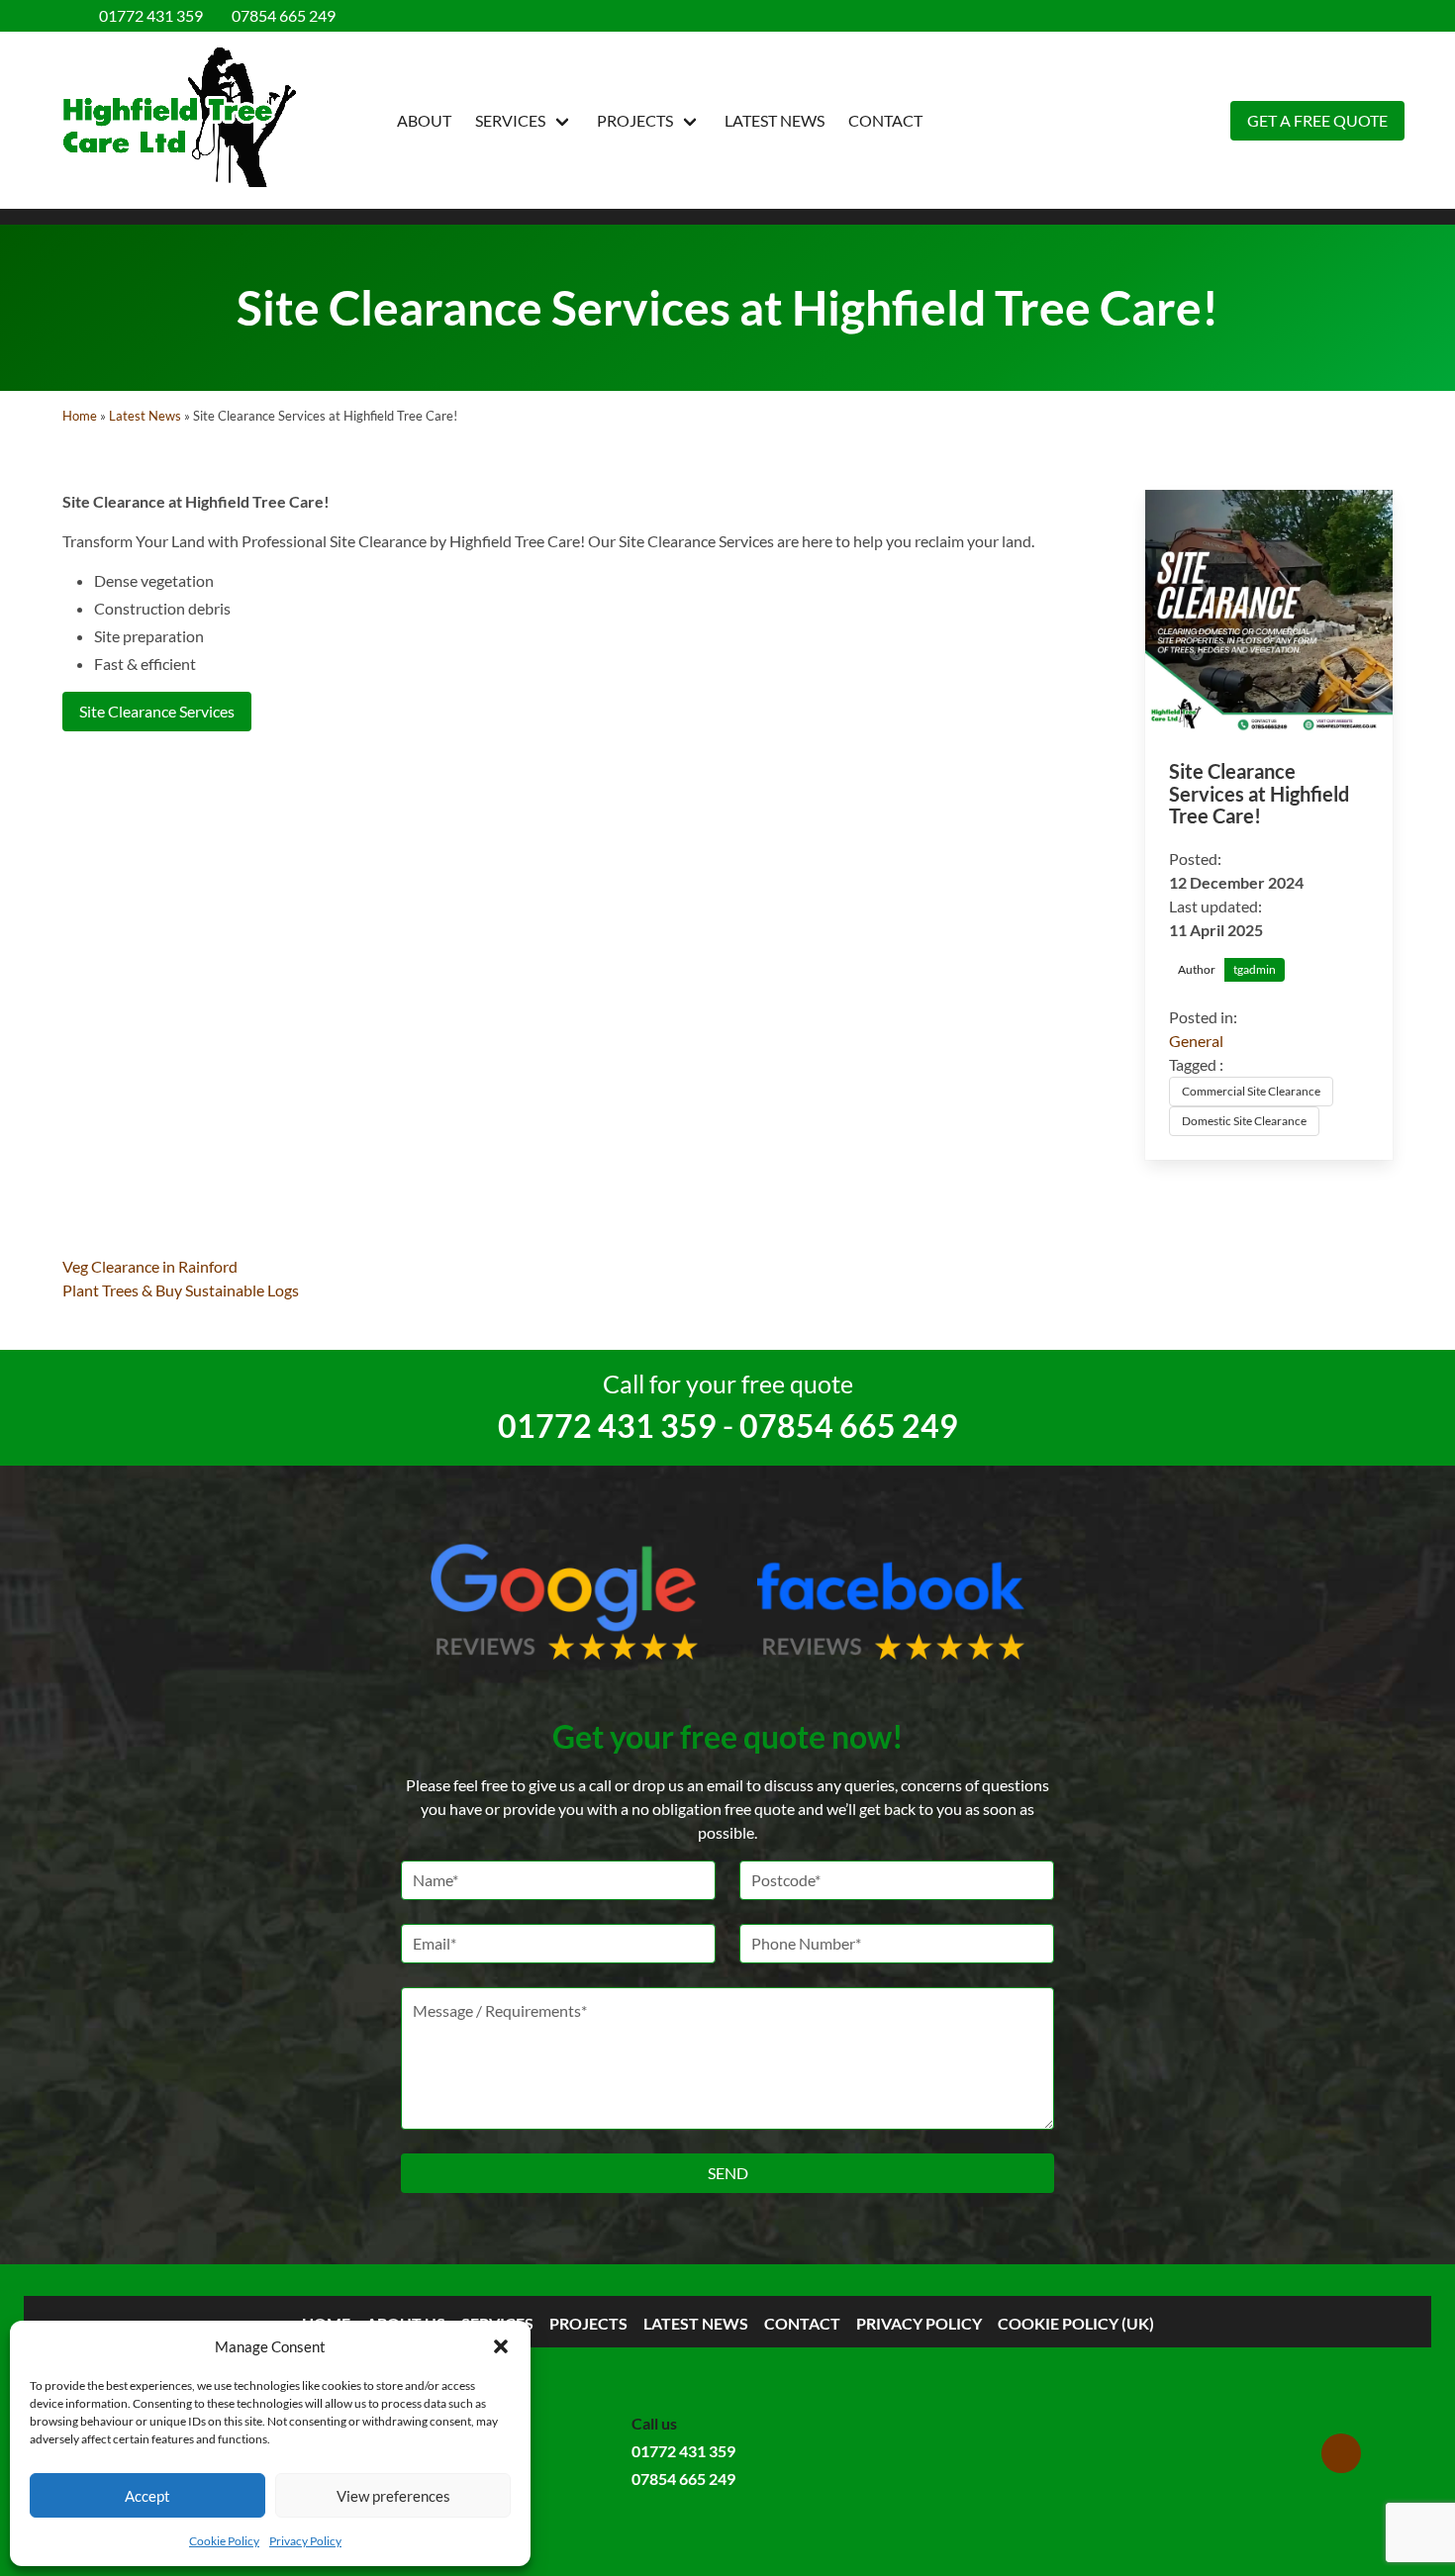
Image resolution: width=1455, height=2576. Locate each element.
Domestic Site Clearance (1244, 1121)
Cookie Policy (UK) (1076, 2323)
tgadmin (1255, 969)
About (424, 120)
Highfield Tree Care (515, 541)
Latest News (775, 120)
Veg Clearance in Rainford (150, 1266)
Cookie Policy (224, 2541)
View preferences (393, 2496)
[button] (501, 2346)
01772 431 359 (149, 15)
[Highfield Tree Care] (179, 120)
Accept (147, 2496)
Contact (885, 120)
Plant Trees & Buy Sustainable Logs (181, 1290)
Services (510, 120)
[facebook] (1366, 16)
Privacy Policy (305, 2541)
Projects (635, 120)
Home (80, 416)
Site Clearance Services (157, 711)
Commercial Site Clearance (1251, 1091)
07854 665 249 (282, 15)
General (1196, 1041)
